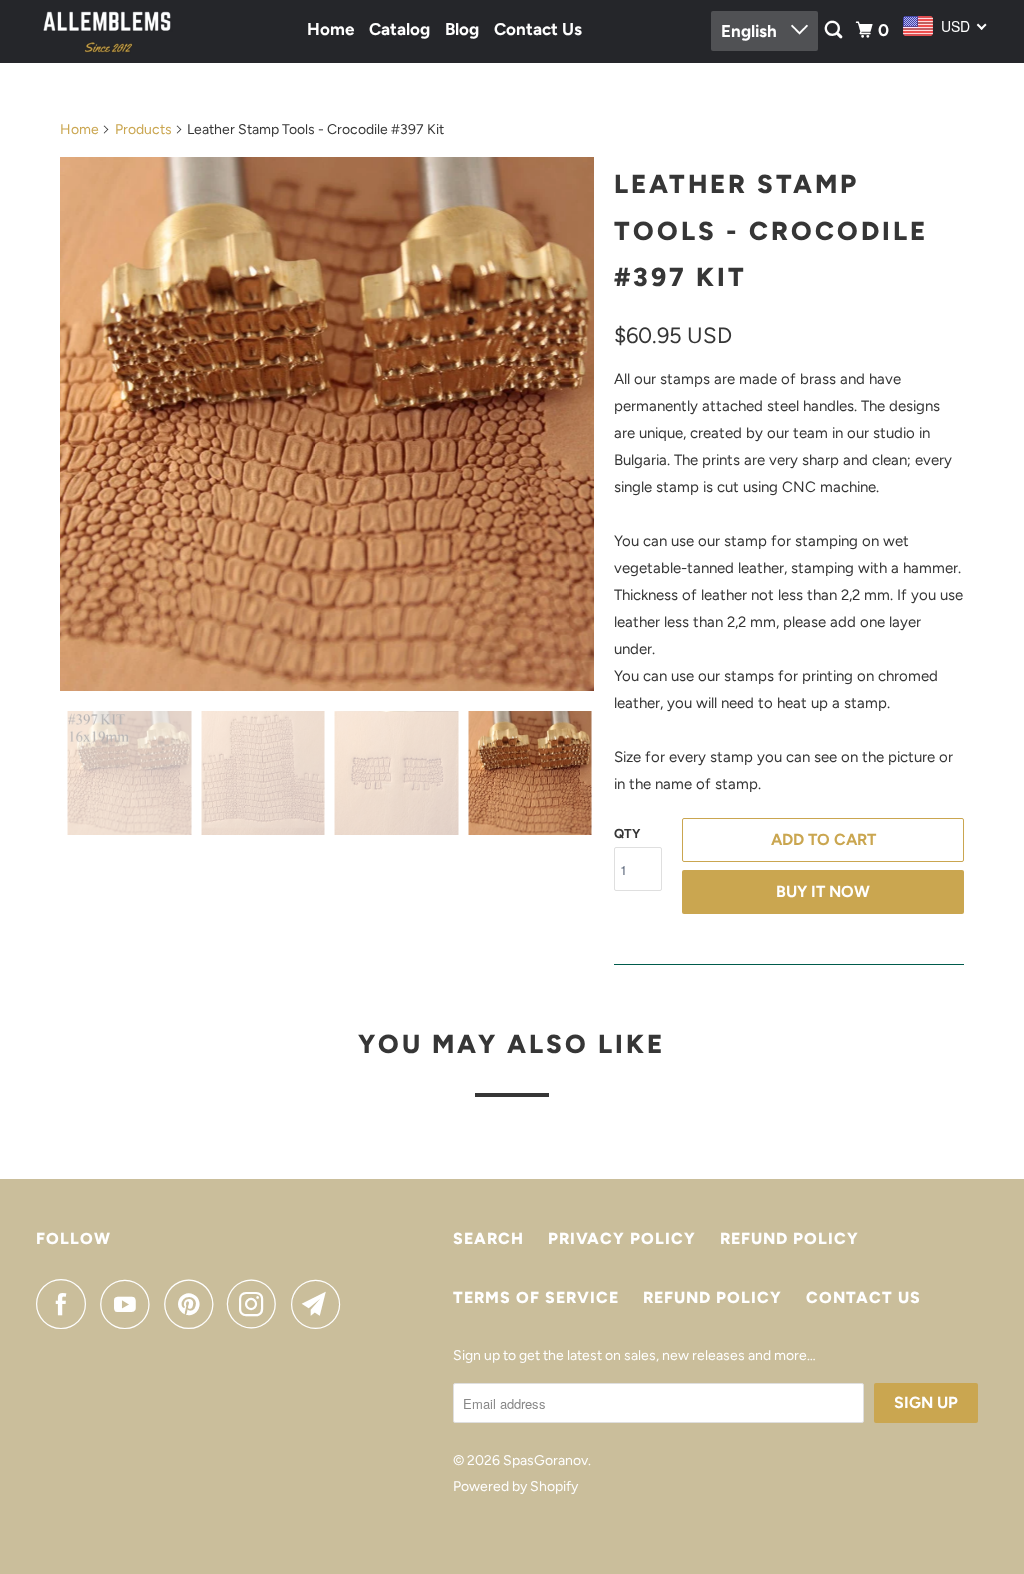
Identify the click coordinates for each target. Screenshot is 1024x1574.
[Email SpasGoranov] (321, 1304)
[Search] (835, 30)
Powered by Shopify (515, 1486)
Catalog (399, 29)
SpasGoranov (545, 1460)
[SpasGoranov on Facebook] (66, 1304)
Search (488, 1238)
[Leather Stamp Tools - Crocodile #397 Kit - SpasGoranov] (327, 424)
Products (143, 129)
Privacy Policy (622, 1238)
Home (330, 29)
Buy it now (823, 891)
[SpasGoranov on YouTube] (130, 1304)
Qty (627, 833)
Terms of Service (536, 1297)
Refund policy (789, 1238)
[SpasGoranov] (107, 31)
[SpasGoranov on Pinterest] (193, 1304)
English (751, 31)
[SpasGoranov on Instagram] (257, 1304)
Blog (462, 29)
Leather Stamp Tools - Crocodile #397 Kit (771, 231)
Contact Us (538, 29)
